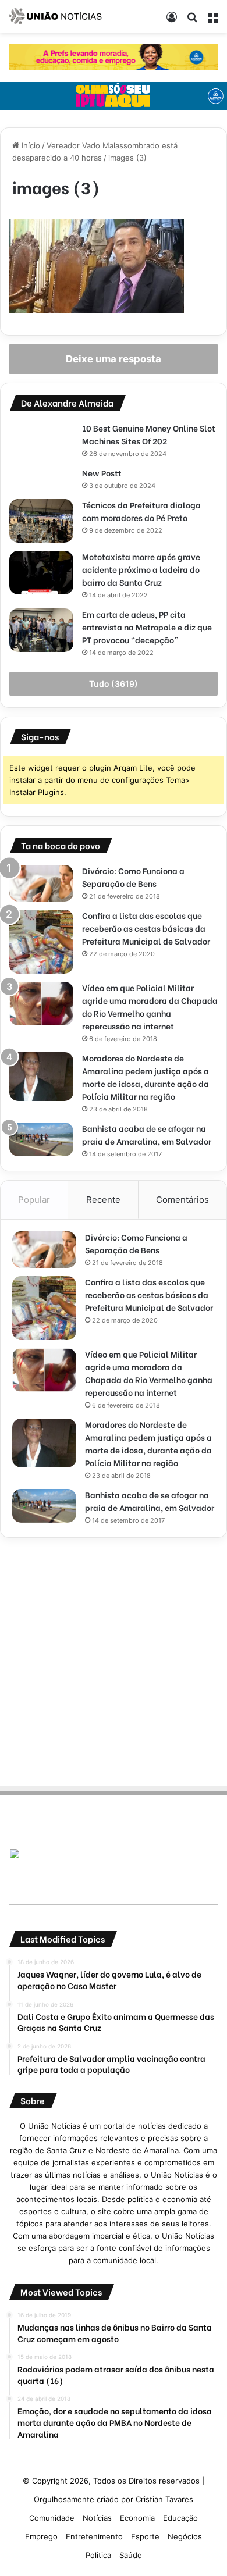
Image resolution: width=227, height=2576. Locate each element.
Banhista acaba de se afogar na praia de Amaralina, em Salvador (147, 1134)
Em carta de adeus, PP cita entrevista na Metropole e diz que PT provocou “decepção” (147, 627)
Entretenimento (94, 2536)
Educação (180, 2518)
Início (30, 145)
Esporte (145, 2536)
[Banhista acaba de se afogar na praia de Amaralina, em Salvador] (41, 1139)
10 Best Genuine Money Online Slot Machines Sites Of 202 (149, 434)
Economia (137, 2518)
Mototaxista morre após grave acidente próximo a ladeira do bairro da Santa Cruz (141, 569)
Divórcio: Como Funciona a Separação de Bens (133, 877)
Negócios (185, 2536)
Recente (103, 1200)
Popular (34, 1200)
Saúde (131, 2555)
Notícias (97, 2518)
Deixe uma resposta (114, 359)
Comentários (182, 1200)
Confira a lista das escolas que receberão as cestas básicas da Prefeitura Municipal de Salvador (146, 928)
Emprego (41, 2536)
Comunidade (52, 2518)
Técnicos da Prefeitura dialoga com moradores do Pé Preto (141, 511)
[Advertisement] (114, 1660)
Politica (98, 2555)
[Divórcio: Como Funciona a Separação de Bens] (41, 883)
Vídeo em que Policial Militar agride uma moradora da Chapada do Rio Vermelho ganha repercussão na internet (150, 1006)
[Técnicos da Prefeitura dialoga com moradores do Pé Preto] (41, 521)
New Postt (102, 473)
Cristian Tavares (164, 2499)
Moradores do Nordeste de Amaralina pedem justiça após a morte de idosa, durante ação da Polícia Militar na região (146, 1077)
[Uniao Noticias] (55, 16)
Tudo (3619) (114, 684)
